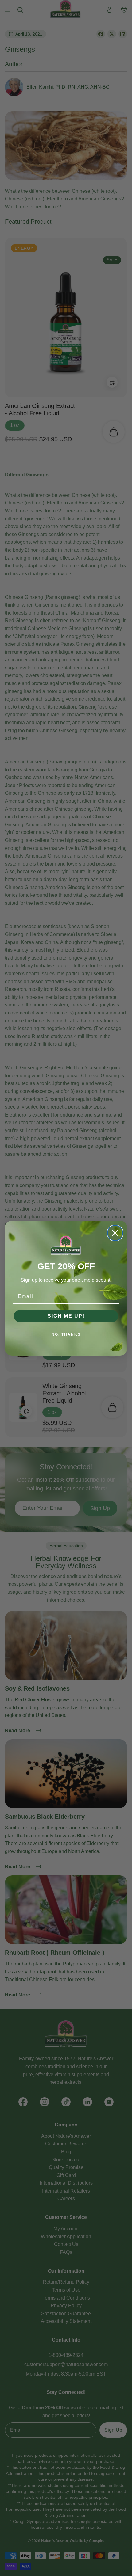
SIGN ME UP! (66, 1316)
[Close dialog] (115, 1233)
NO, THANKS (66, 1334)
